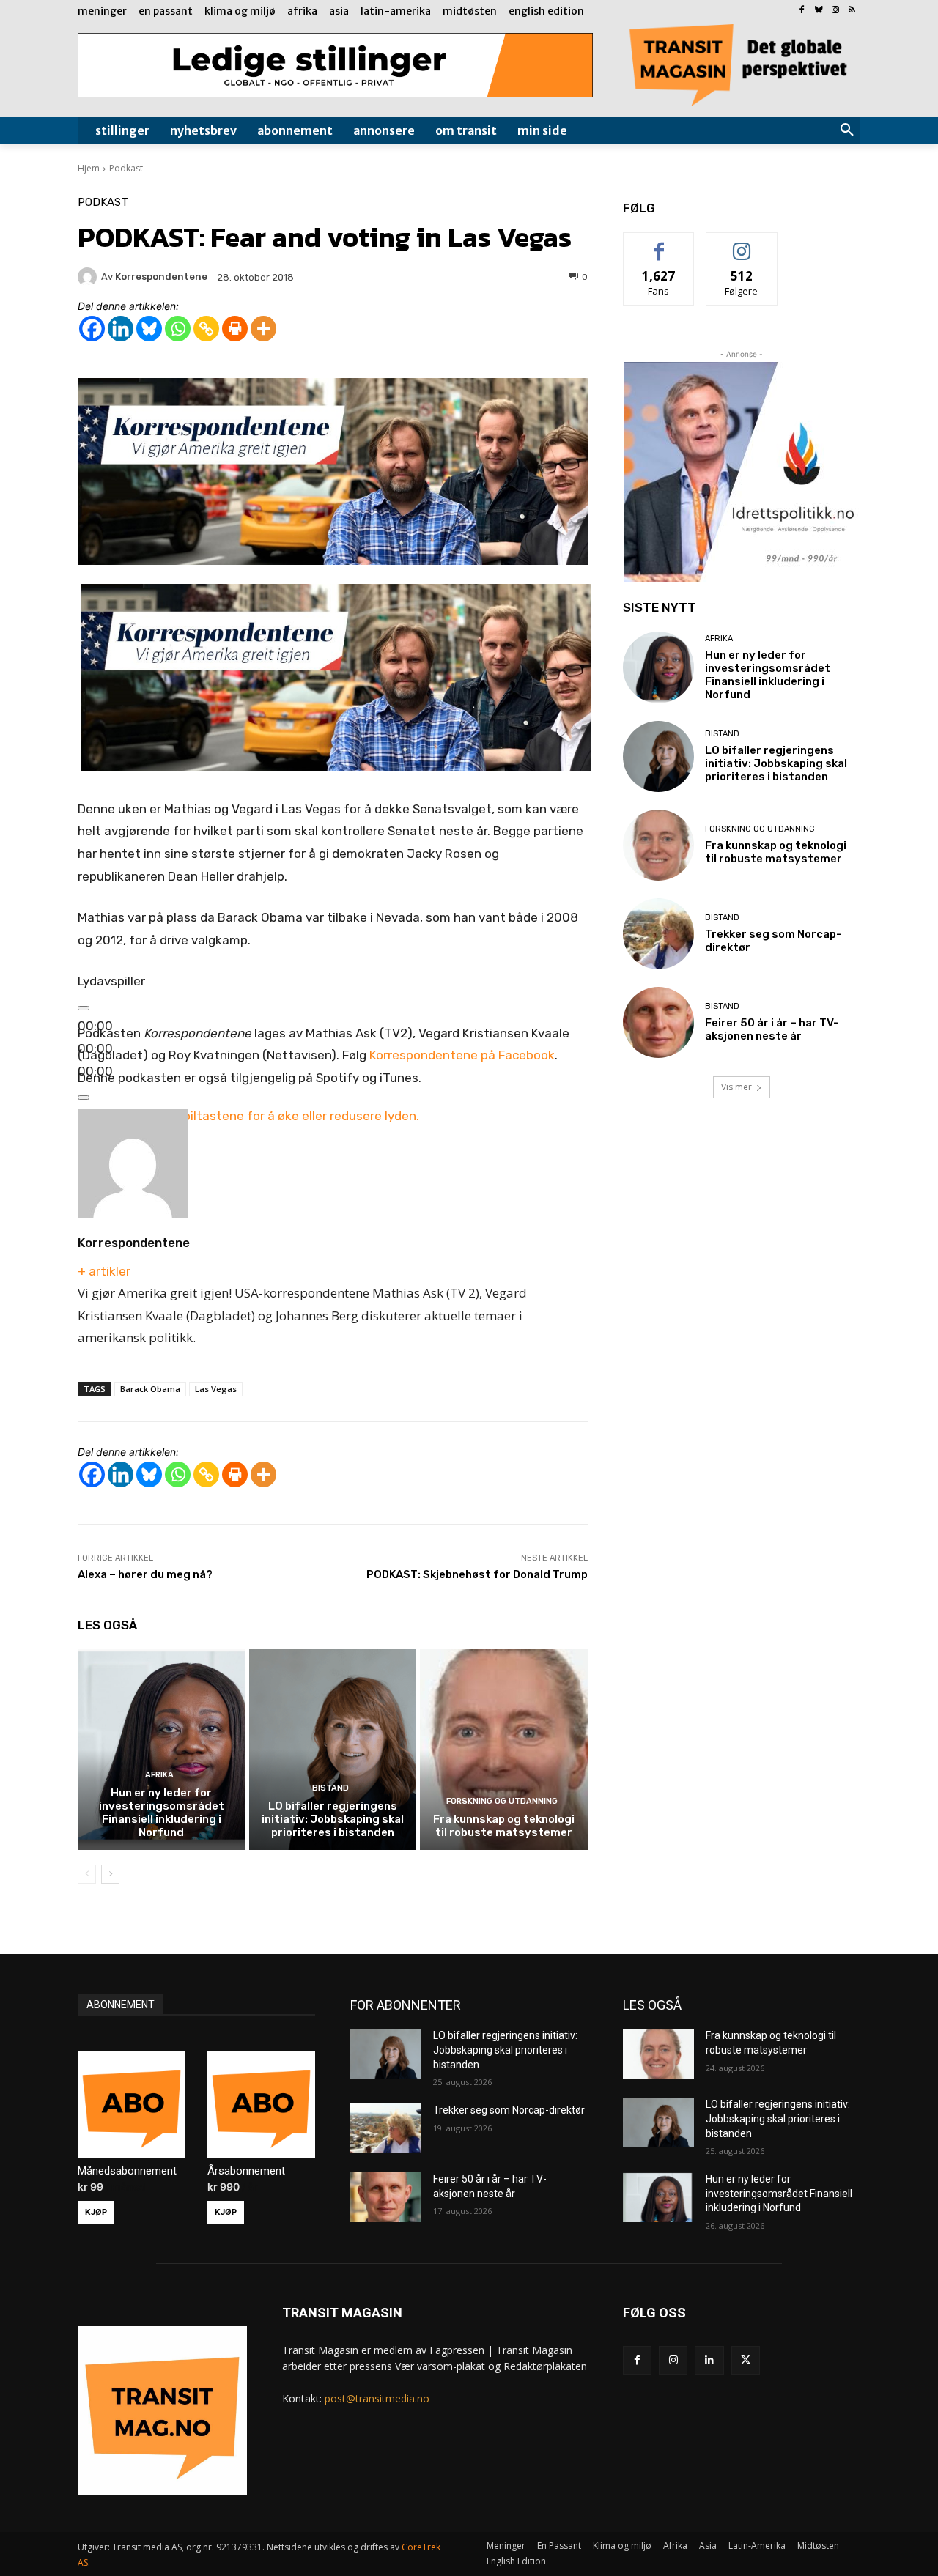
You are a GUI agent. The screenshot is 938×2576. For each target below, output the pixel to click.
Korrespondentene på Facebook (462, 1055)
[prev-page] (87, 1874)
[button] (847, 130)
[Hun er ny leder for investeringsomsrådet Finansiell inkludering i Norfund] (162, 1750)
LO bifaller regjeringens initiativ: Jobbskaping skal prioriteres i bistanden (333, 1819)
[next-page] (110, 1874)
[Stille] (84, 1098)
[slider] (248, 1116)
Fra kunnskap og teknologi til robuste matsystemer (504, 1826)
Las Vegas (216, 1389)
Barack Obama (150, 1389)
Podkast (126, 168)
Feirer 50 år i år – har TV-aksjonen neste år (772, 1029)
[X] (746, 2360)
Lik (659, 244)
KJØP (96, 2212)
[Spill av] (84, 1008)
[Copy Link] (206, 329)
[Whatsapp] (178, 329)
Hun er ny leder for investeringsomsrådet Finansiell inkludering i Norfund (162, 1813)
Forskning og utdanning (502, 1801)
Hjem (89, 168)
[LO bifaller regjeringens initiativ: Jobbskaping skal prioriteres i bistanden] (333, 1750)
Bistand (330, 1788)
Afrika (159, 1775)
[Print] (235, 329)
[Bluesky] (819, 11)
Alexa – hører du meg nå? (145, 1574)
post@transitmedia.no (377, 2398)
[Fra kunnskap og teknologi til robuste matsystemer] (504, 1750)
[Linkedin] (121, 329)
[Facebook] (802, 11)
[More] (263, 329)
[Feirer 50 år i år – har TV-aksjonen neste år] (658, 1022)
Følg (742, 244)
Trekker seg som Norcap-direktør (509, 2110)
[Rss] (852, 11)
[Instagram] (835, 11)
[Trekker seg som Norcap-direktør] (658, 934)
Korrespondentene (134, 1243)
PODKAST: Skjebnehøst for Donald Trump (477, 1574)
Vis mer (736, 1087)
